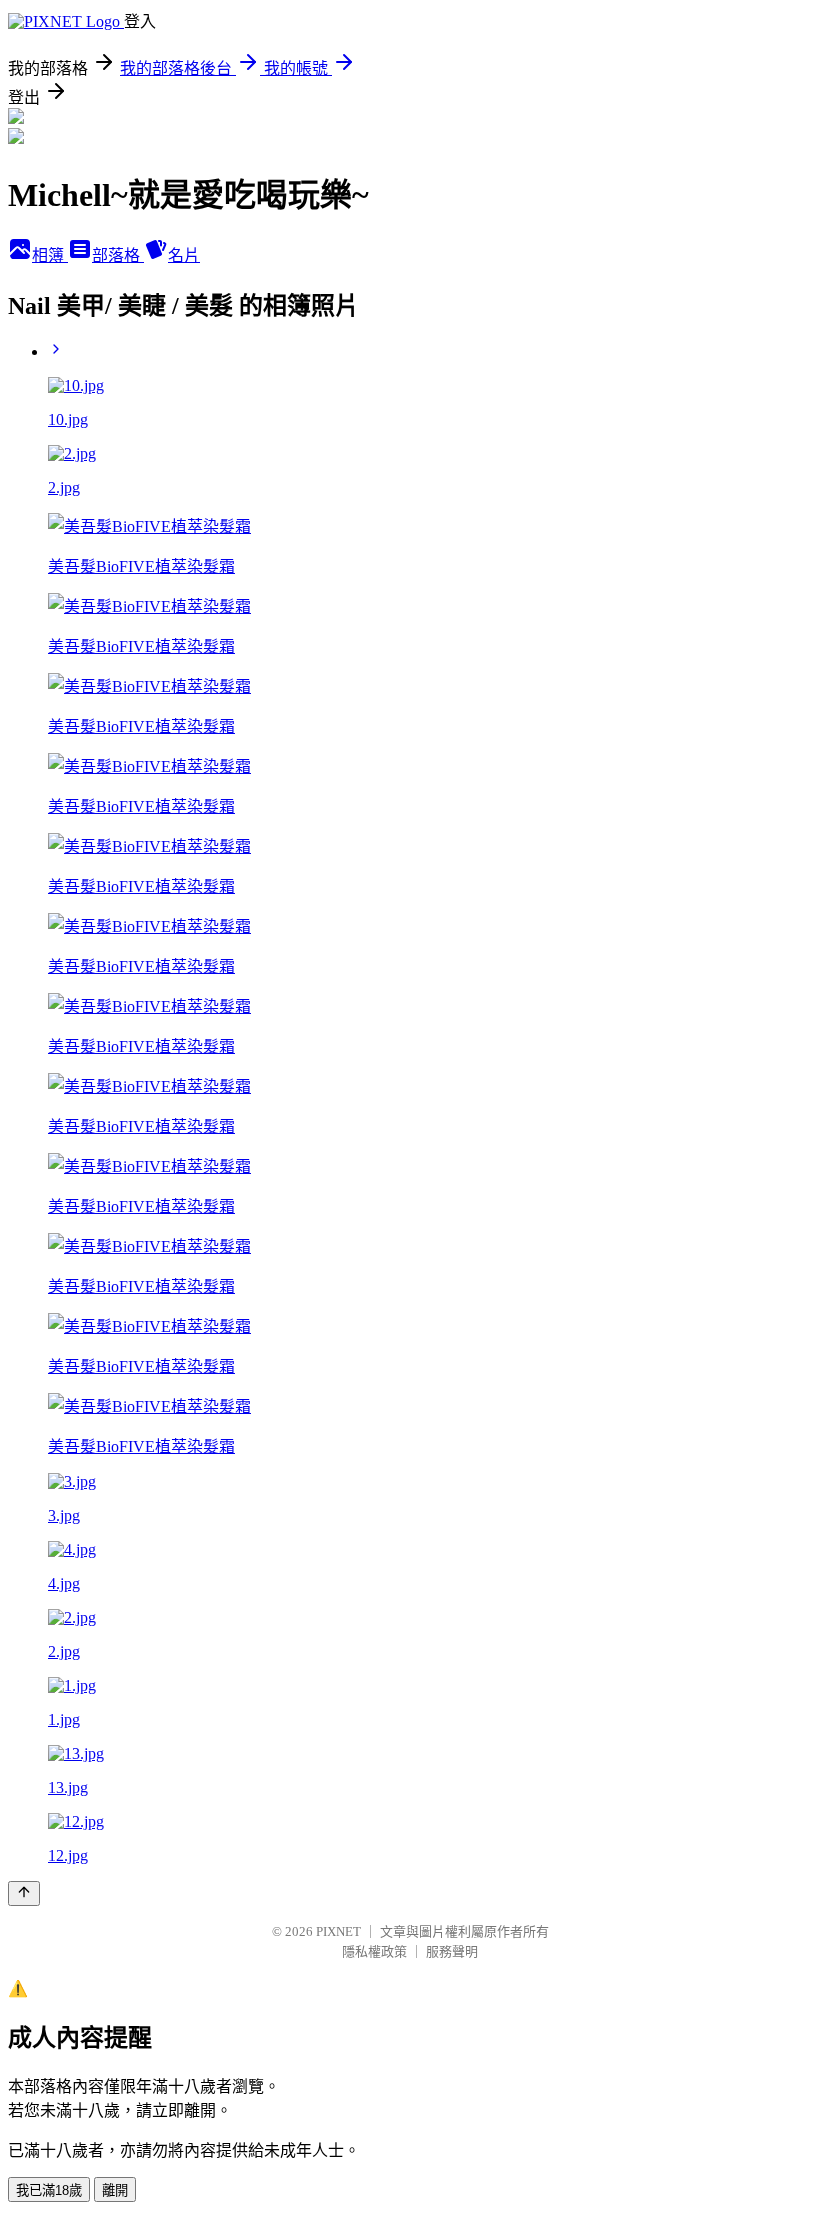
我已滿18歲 (49, 2190)
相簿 (50, 255)
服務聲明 (452, 1951)
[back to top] (24, 1893)
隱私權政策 (374, 1951)
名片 (184, 255)
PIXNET (338, 1931)
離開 (115, 2190)
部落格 (118, 255)
